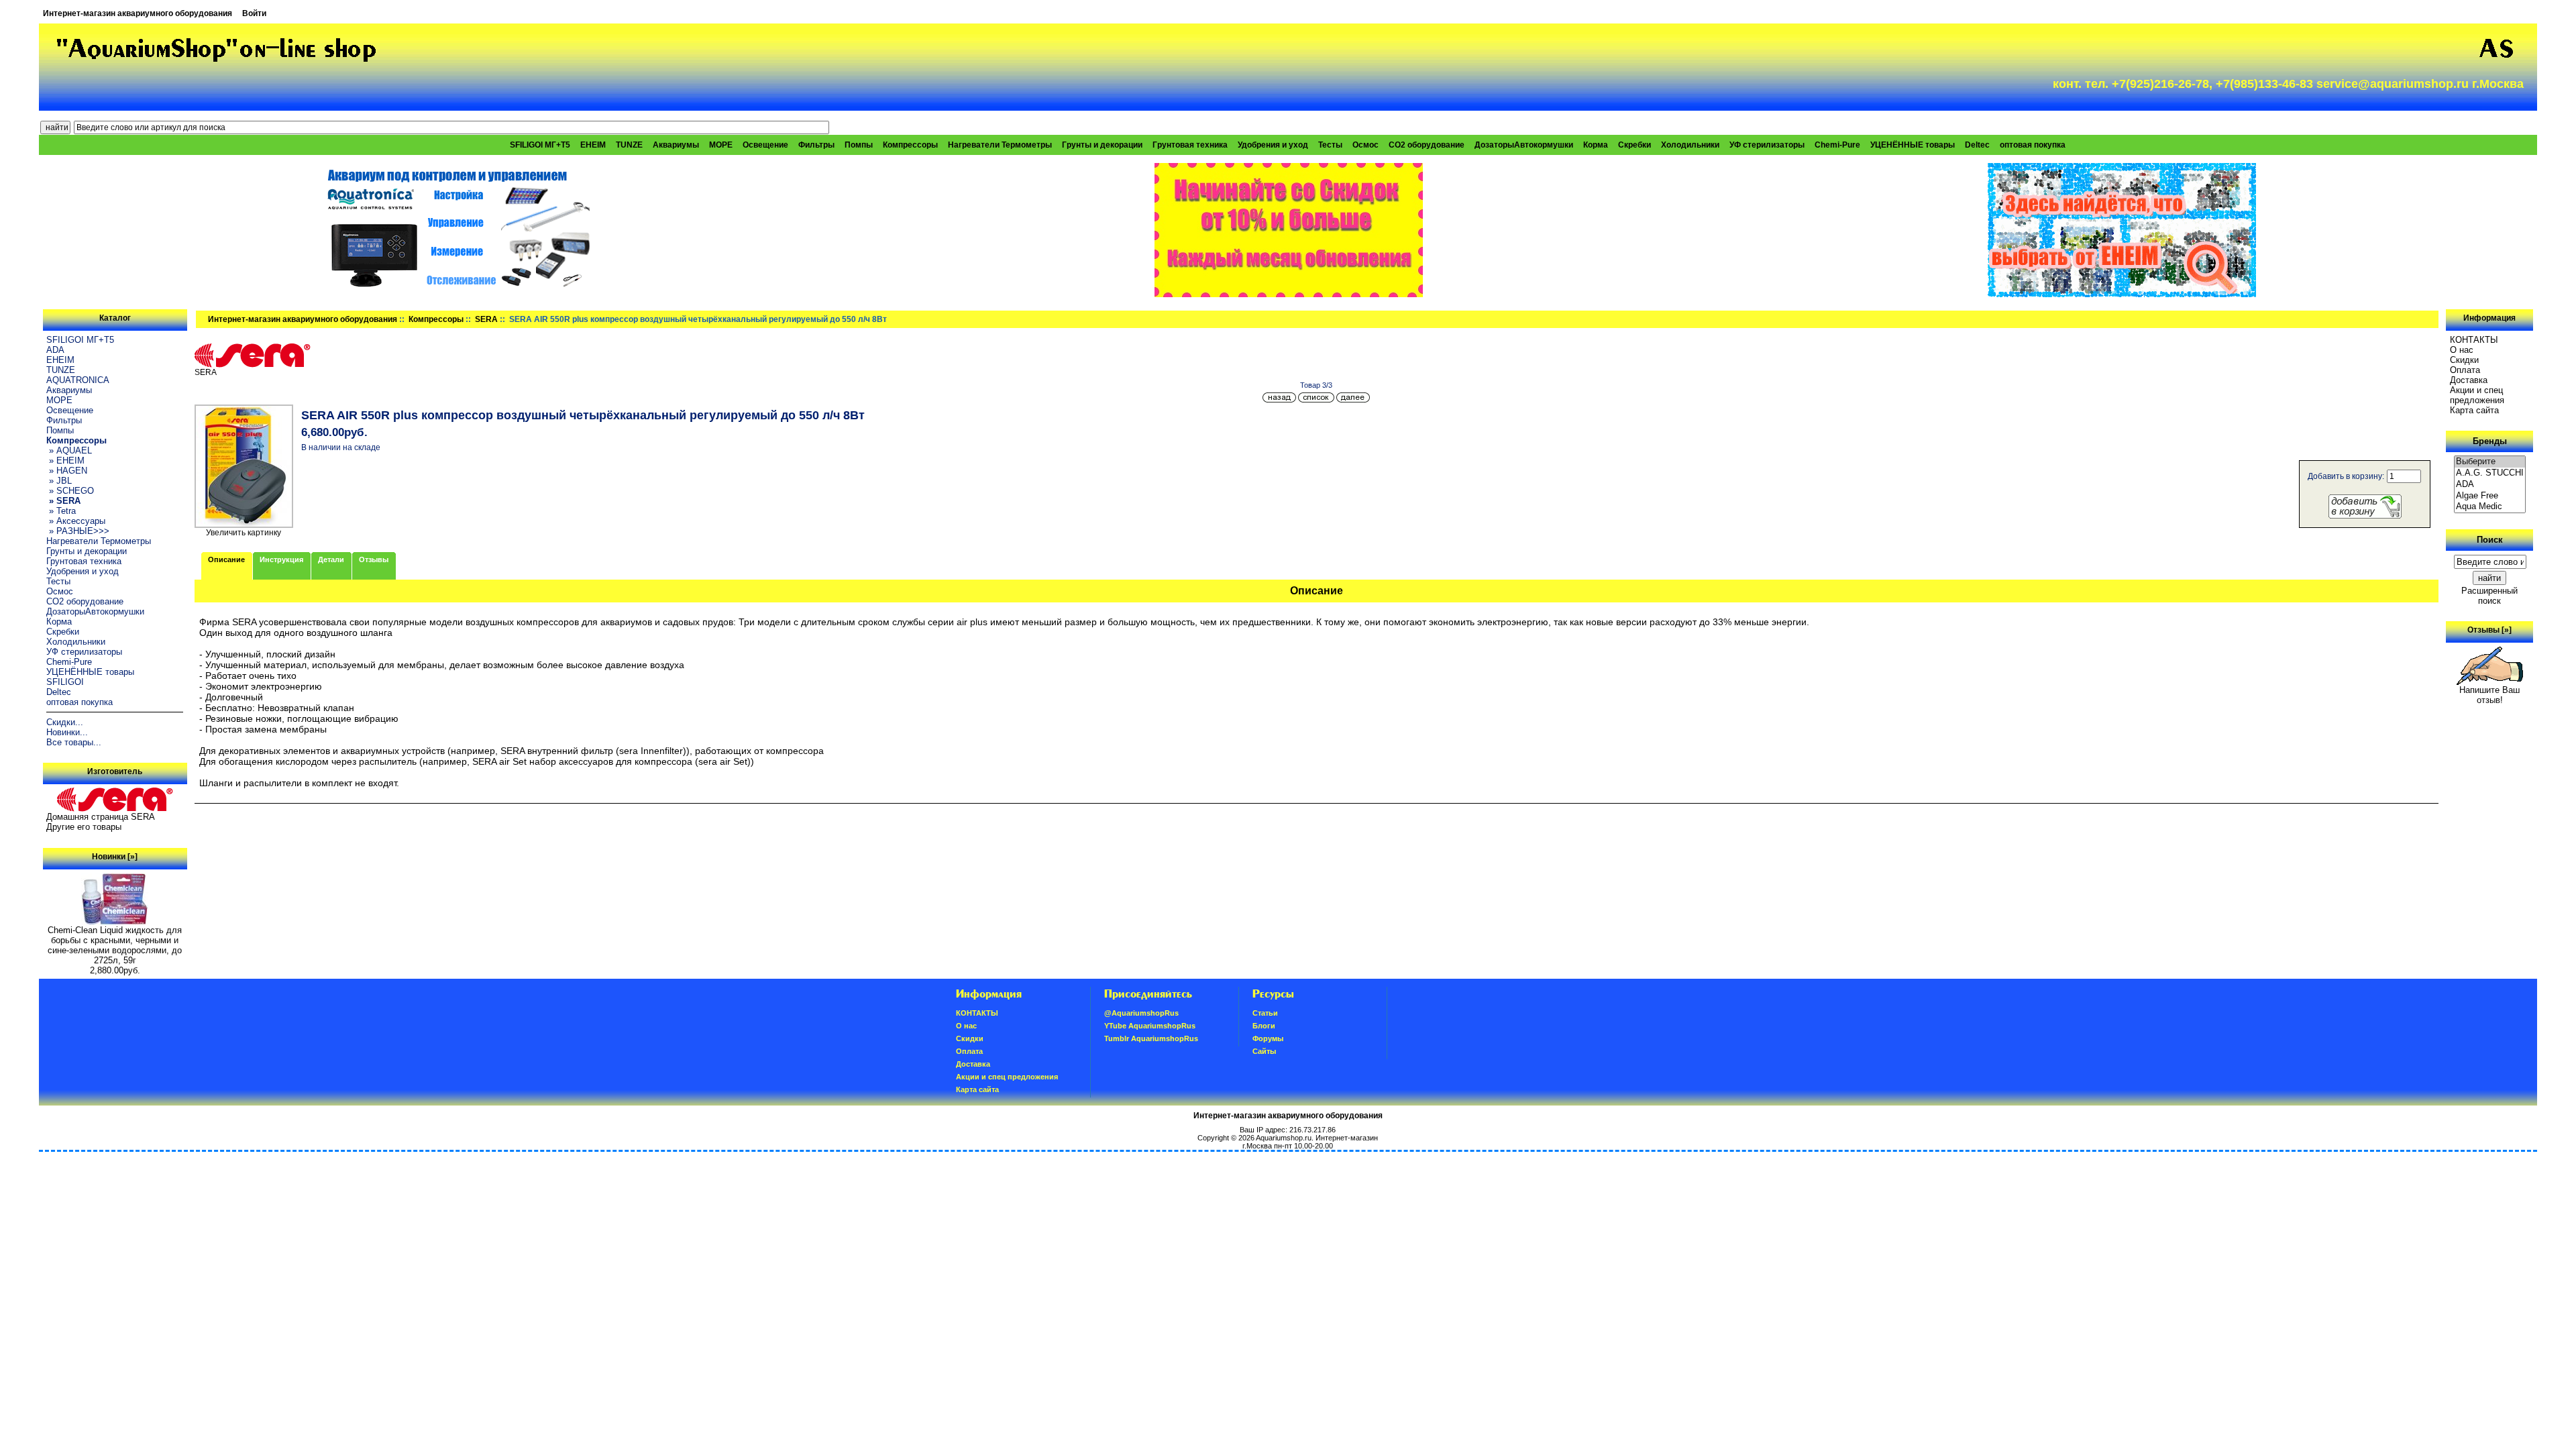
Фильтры (816, 145)
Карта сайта (2474, 410)
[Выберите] (2490, 462)
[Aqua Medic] (2490, 507)
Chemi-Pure (1837, 145)
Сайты (1264, 1051)
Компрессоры (436, 319)
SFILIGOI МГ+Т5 (540, 145)
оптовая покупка (2033, 145)
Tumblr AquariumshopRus (1151, 1038)
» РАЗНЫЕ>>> (78, 531)
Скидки (2464, 360)
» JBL (59, 481)
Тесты (1330, 145)
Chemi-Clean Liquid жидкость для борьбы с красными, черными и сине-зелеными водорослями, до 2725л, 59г (115, 945)
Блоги (1264, 1026)
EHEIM (593, 145)
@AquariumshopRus (1141, 1013)
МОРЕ (721, 145)
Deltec (1977, 145)
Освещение (765, 145)
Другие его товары (84, 827)
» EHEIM (65, 461)
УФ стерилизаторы (1767, 145)
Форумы (1268, 1038)
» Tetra (61, 511)
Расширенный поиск (2489, 596)
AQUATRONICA (78, 380)
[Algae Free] (2490, 496)
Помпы (859, 145)
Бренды (2490, 441)
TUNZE (629, 145)
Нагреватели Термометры (1000, 145)
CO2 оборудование (1427, 145)
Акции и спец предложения (2477, 395)
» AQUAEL (69, 450)
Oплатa (2465, 370)
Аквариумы (676, 145)
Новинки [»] (115, 857)
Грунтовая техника (1190, 145)
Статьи (1265, 1013)
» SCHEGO (70, 491)
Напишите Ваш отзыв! (2489, 695)
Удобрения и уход (1273, 145)
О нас (2462, 350)
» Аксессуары (76, 521)
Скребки (1634, 145)
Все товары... (74, 742)
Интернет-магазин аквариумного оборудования (138, 13)
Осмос (1365, 145)
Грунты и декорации (1102, 145)
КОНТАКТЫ (2474, 340)
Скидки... (65, 722)
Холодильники (1690, 145)
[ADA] (2490, 485)
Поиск (2490, 540)
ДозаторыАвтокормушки (1524, 145)
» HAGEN (67, 471)
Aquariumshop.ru (1284, 1138)
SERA (486, 319)
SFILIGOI (65, 682)
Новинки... (67, 732)
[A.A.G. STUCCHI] (2490, 473)
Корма (1596, 145)
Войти (254, 13)
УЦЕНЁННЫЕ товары (1913, 145)
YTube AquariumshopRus (1150, 1026)
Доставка (2469, 380)
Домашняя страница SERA (101, 817)
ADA (55, 350)
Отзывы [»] (2489, 630)
